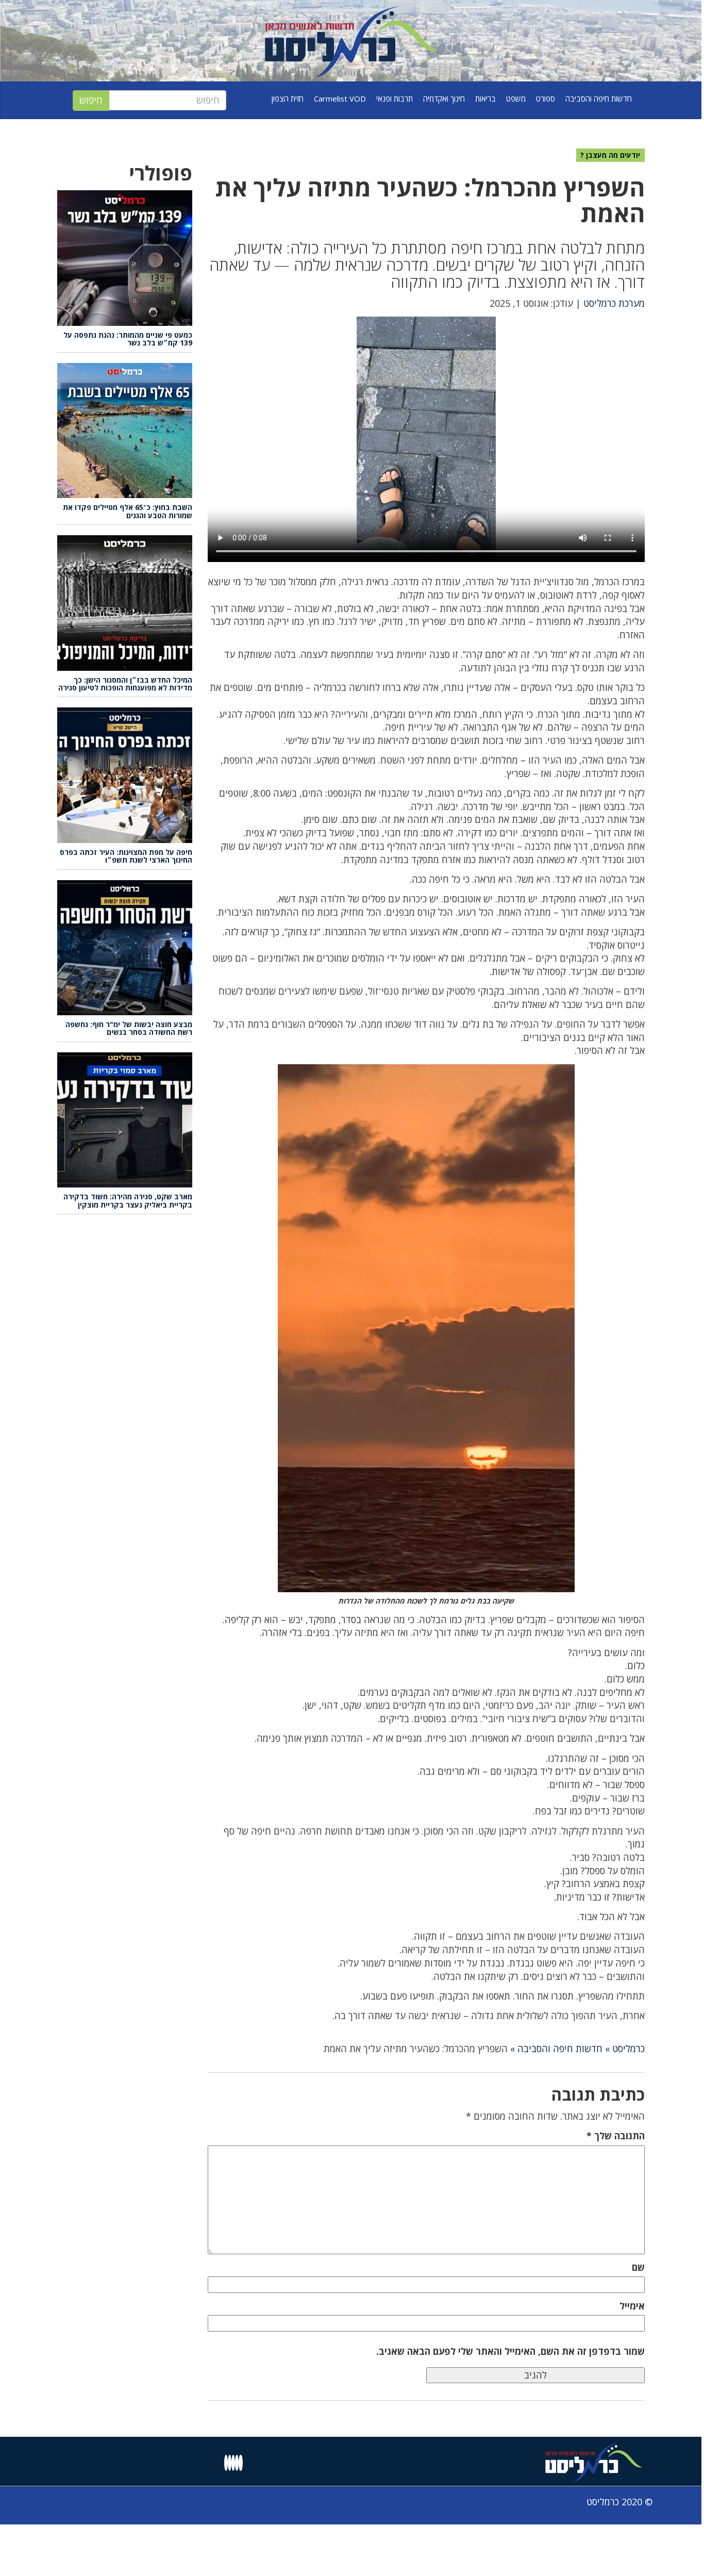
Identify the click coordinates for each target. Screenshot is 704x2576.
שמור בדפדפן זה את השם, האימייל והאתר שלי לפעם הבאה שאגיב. (510, 2351)
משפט (516, 98)
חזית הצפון (288, 98)
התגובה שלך (616, 2136)
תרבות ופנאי (395, 98)
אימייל (632, 2306)
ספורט (546, 98)
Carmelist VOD (340, 98)
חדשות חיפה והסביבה (599, 98)
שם (638, 2267)
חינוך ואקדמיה (444, 98)
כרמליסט (628, 2049)
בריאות (485, 98)
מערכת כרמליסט (614, 303)
